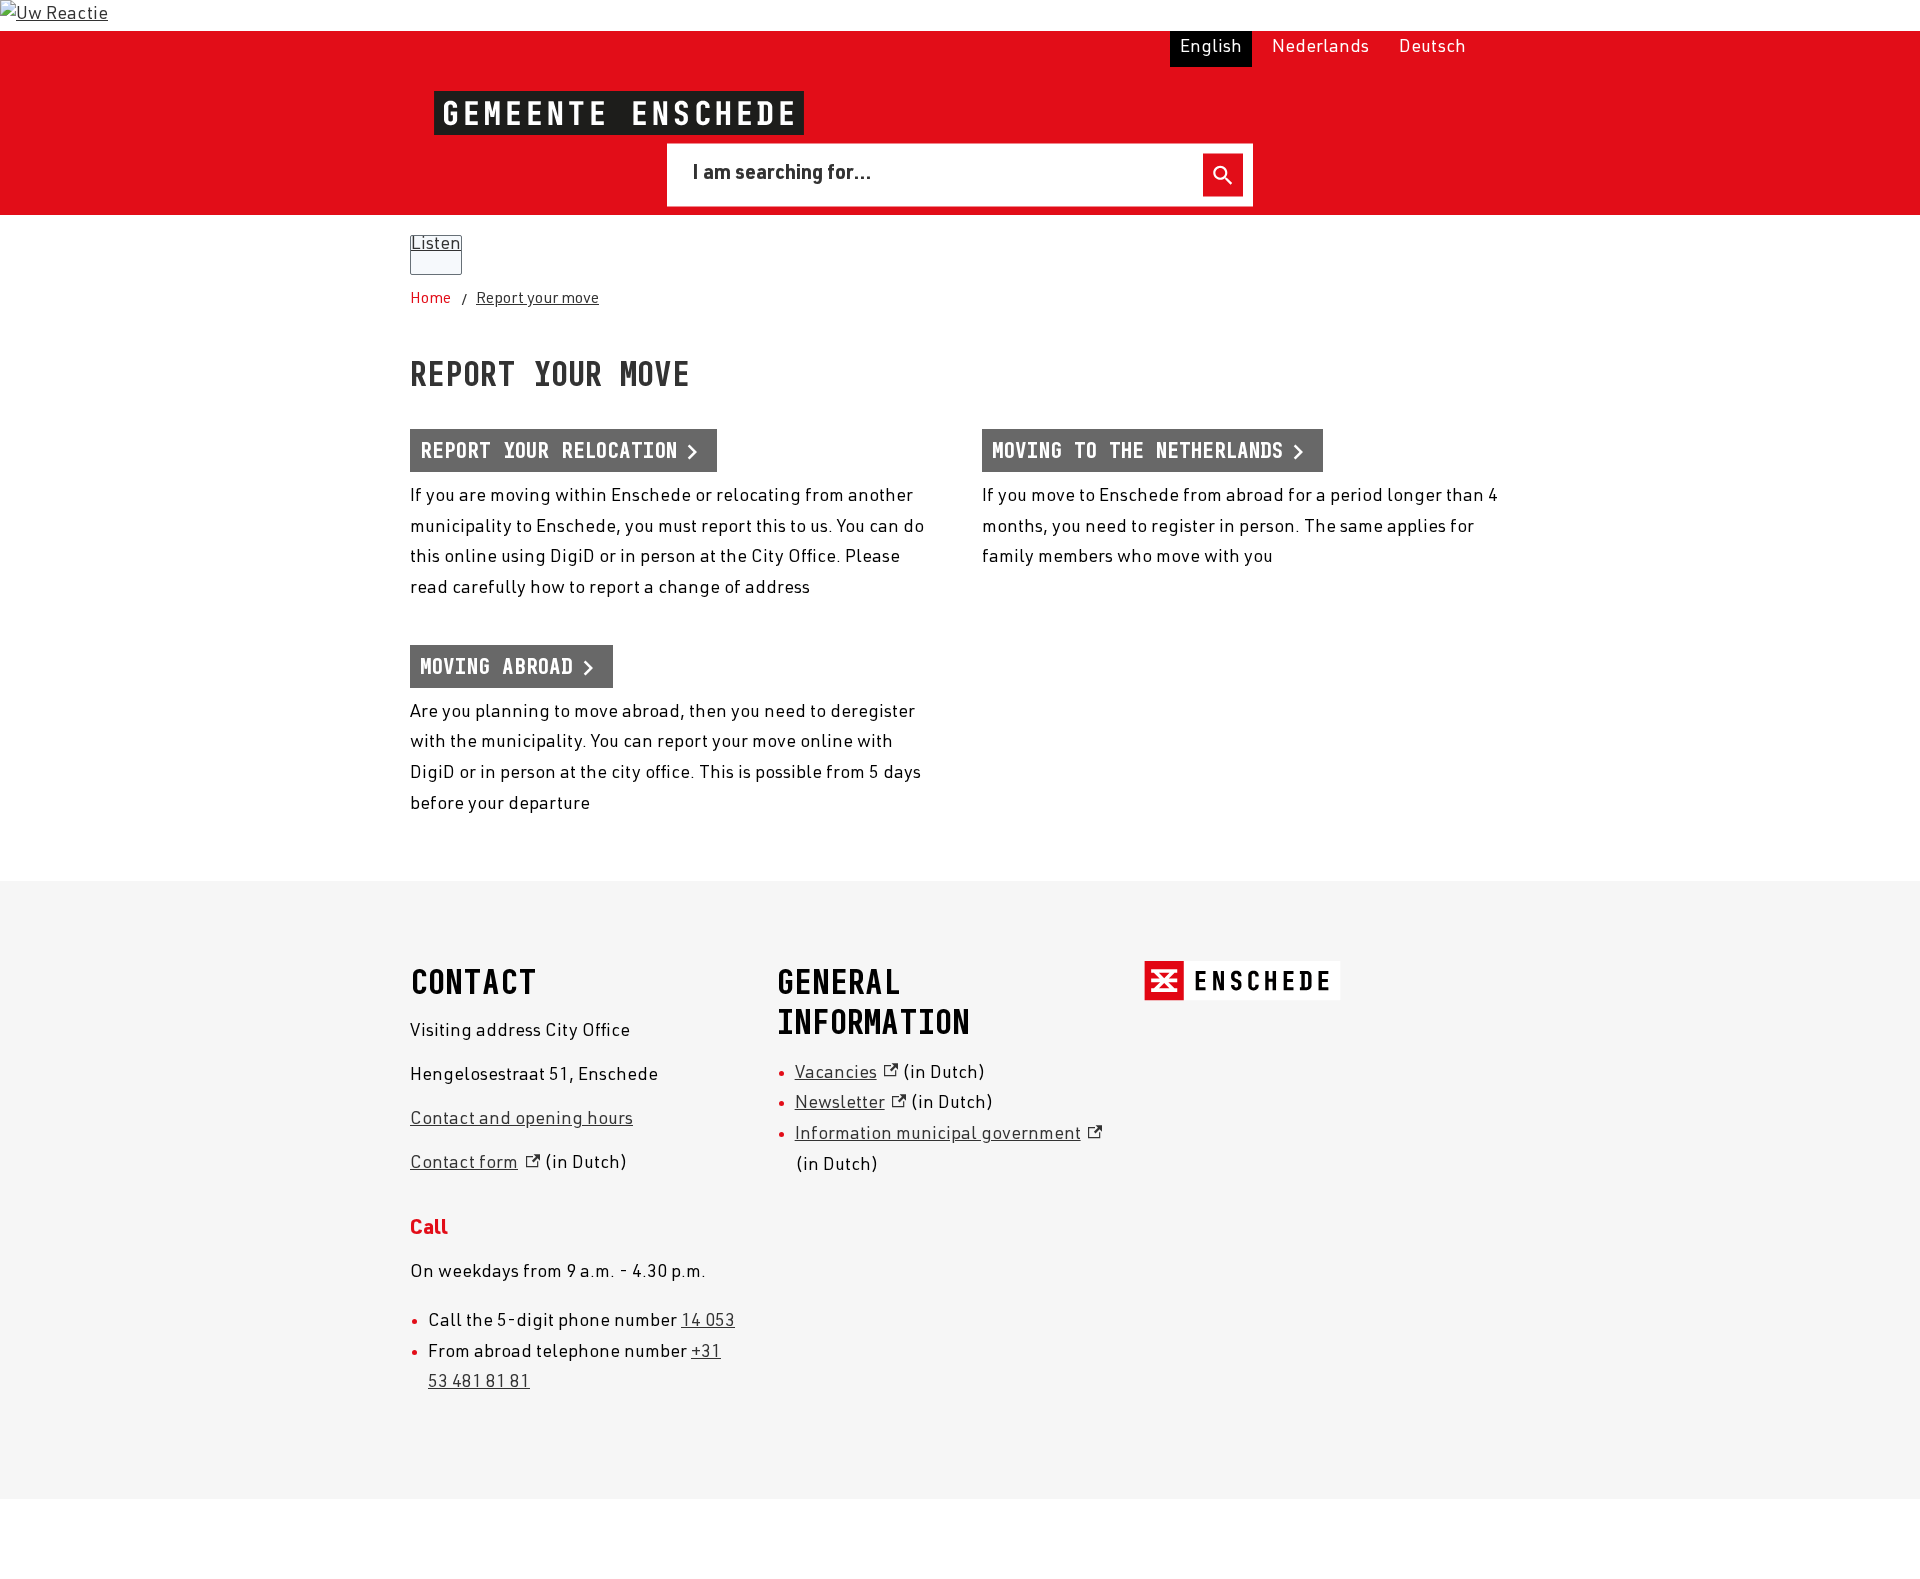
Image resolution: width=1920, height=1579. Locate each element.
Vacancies (847, 1074)
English (1211, 48)
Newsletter (851, 1104)
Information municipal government (949, 1135)
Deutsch (1432, 48)
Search (1223, 175)
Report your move (537, 300)
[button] (54, 15)
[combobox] (938, 175)
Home (430, 300)
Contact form (475, 1164)
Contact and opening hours (521, 1120)
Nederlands (1320, 48)
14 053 (708, 1322)
